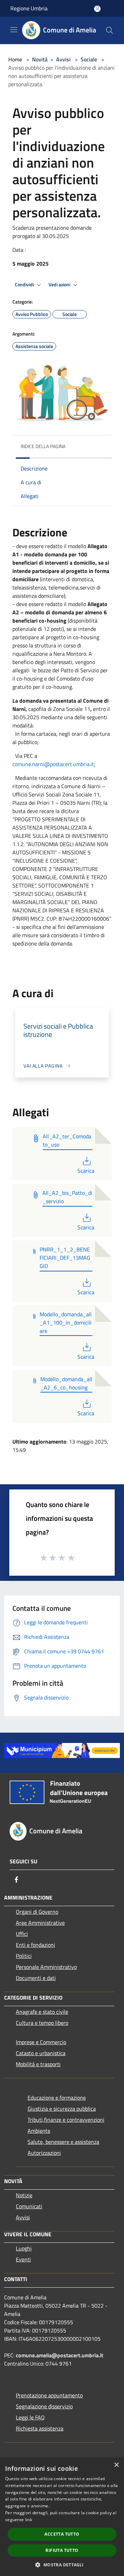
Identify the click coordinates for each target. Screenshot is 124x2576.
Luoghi (24, 2248)
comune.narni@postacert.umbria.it (53, 764)
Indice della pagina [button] (43, 446)
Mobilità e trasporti (38, 2064)
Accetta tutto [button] (62, 2534)
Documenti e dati (36, 1978)
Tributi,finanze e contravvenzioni (66, 2120)
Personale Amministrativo (46, 1967)
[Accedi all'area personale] (97, 9)
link (29, 2520)
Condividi (25, 285)
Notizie (24, 2195)
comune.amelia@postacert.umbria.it (60, 2355)
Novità (40, 59)
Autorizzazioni (44, 2153)
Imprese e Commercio (41, 2042)
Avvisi (63, 59)
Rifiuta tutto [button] (62, 2550)
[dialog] (62, 2517)
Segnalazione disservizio (44, 2406)
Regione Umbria (29, 8)
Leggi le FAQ (30, 2417)
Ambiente (39, 2131)
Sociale (89, 59)
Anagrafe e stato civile (42, 2012)
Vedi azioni (60, 285)
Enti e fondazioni (35, 1945)
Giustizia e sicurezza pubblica (62, 2109)
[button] (62, 2565)
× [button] (116, 2465)
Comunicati (29, 2206)
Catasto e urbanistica (41, 2053)
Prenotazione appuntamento (49, 2395)
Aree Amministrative (40, 1923)
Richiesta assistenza (40, 2428)
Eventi (23, 2259)
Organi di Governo (37, 1912)
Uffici (22, 1934)
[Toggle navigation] (14, 30)
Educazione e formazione (57, 2098)
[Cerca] (110, 30)
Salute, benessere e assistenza (63, 2142)
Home (15, 59)
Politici (24, 1956)
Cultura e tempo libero (42, 2023)
